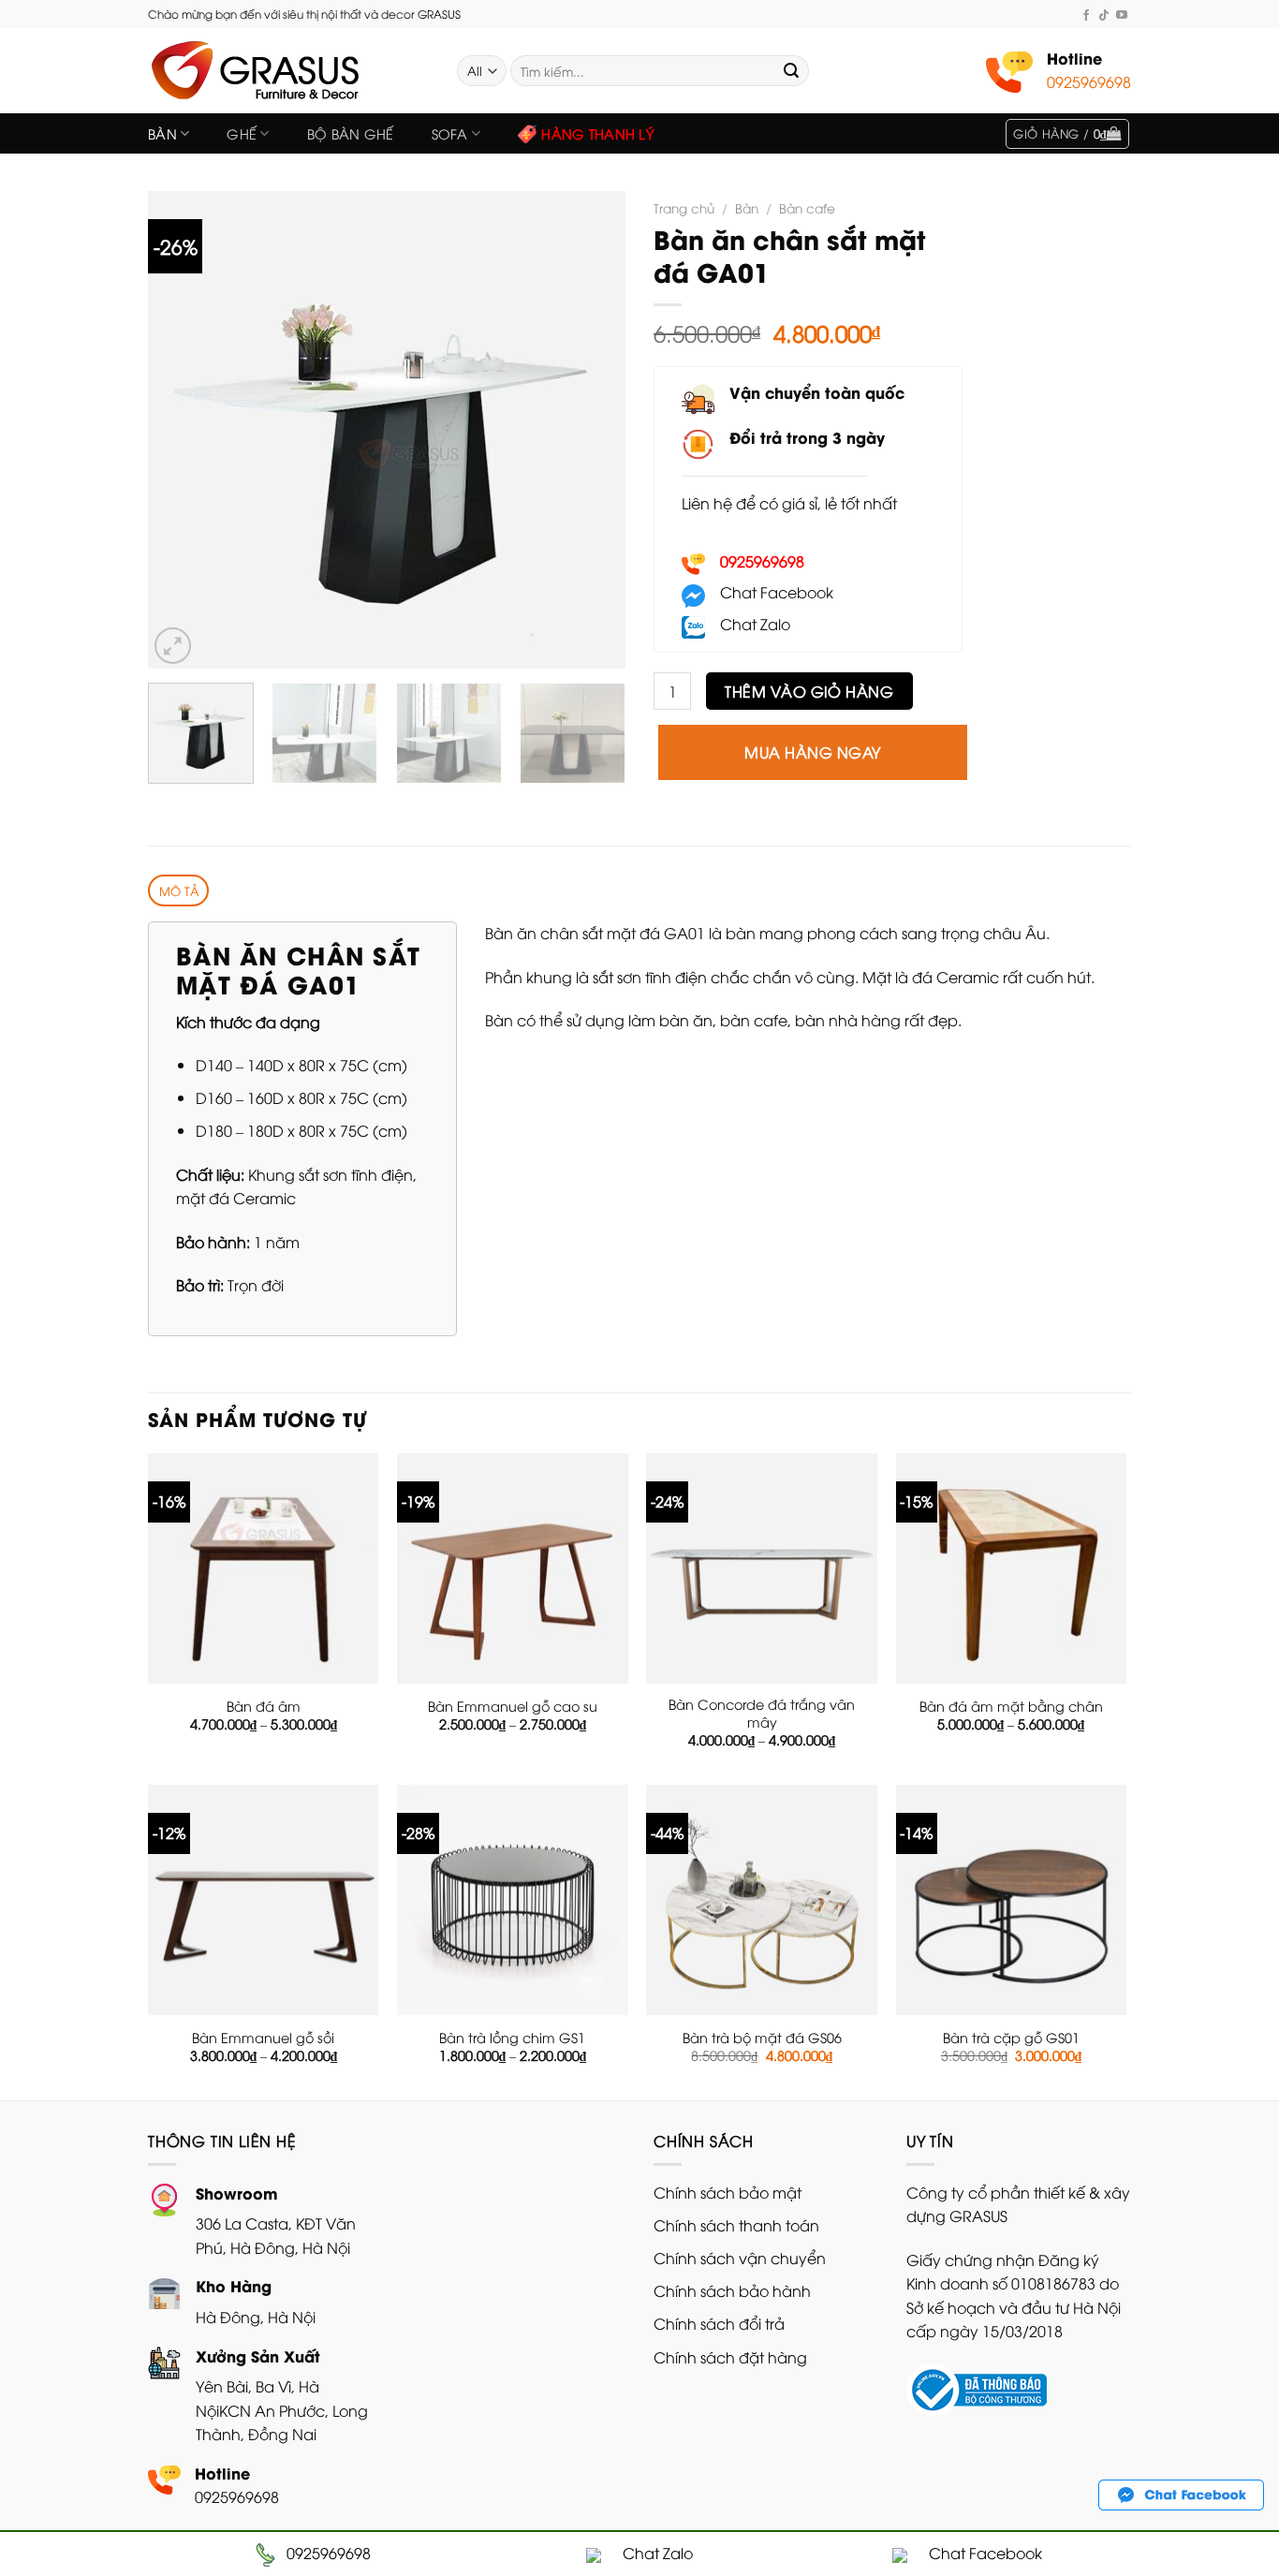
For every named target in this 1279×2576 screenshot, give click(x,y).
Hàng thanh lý (598, 133)
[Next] (593, 430)
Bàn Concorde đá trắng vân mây (762, 1713)
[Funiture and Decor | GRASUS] (288, 71)
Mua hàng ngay (812, 752)
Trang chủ (684, 207)
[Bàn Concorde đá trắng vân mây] (762, 1569)
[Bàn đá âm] (264, 1569)
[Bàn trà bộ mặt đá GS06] (762, 1900)
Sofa (450, 133)
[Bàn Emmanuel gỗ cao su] (513, 1569)
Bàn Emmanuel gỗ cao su (513, 1706)
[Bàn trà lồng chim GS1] (513, 1900)
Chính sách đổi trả (719, 2323)
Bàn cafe (807, 207)
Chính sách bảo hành (732, 2290)
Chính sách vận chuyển (740, 2258)
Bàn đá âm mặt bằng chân (1011, 1706)
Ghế (242, 133)
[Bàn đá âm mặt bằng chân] (1012, 1569)
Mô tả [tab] (179, 891)
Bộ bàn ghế (351, 133)
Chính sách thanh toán (736, 2225)
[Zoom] (173, 646)
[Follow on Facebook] (1086, 15)
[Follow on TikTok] (1104, 15)
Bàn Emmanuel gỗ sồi (263, 2038)
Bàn (162, 133)
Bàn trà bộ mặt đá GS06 (762, 2038)
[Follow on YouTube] (1122, 15)
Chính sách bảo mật (728, 2192)
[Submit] (791, 71)
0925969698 (1089, 81)
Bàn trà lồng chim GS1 (512, 2038)
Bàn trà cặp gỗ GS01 (1011, 2038)
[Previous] (181, 430)
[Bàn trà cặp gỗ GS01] (1012, 1900)
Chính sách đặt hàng (730, 2357)
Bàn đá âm (264, 1706)
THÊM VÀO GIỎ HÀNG (809, 691)
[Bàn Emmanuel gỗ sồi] (264, 1900)
